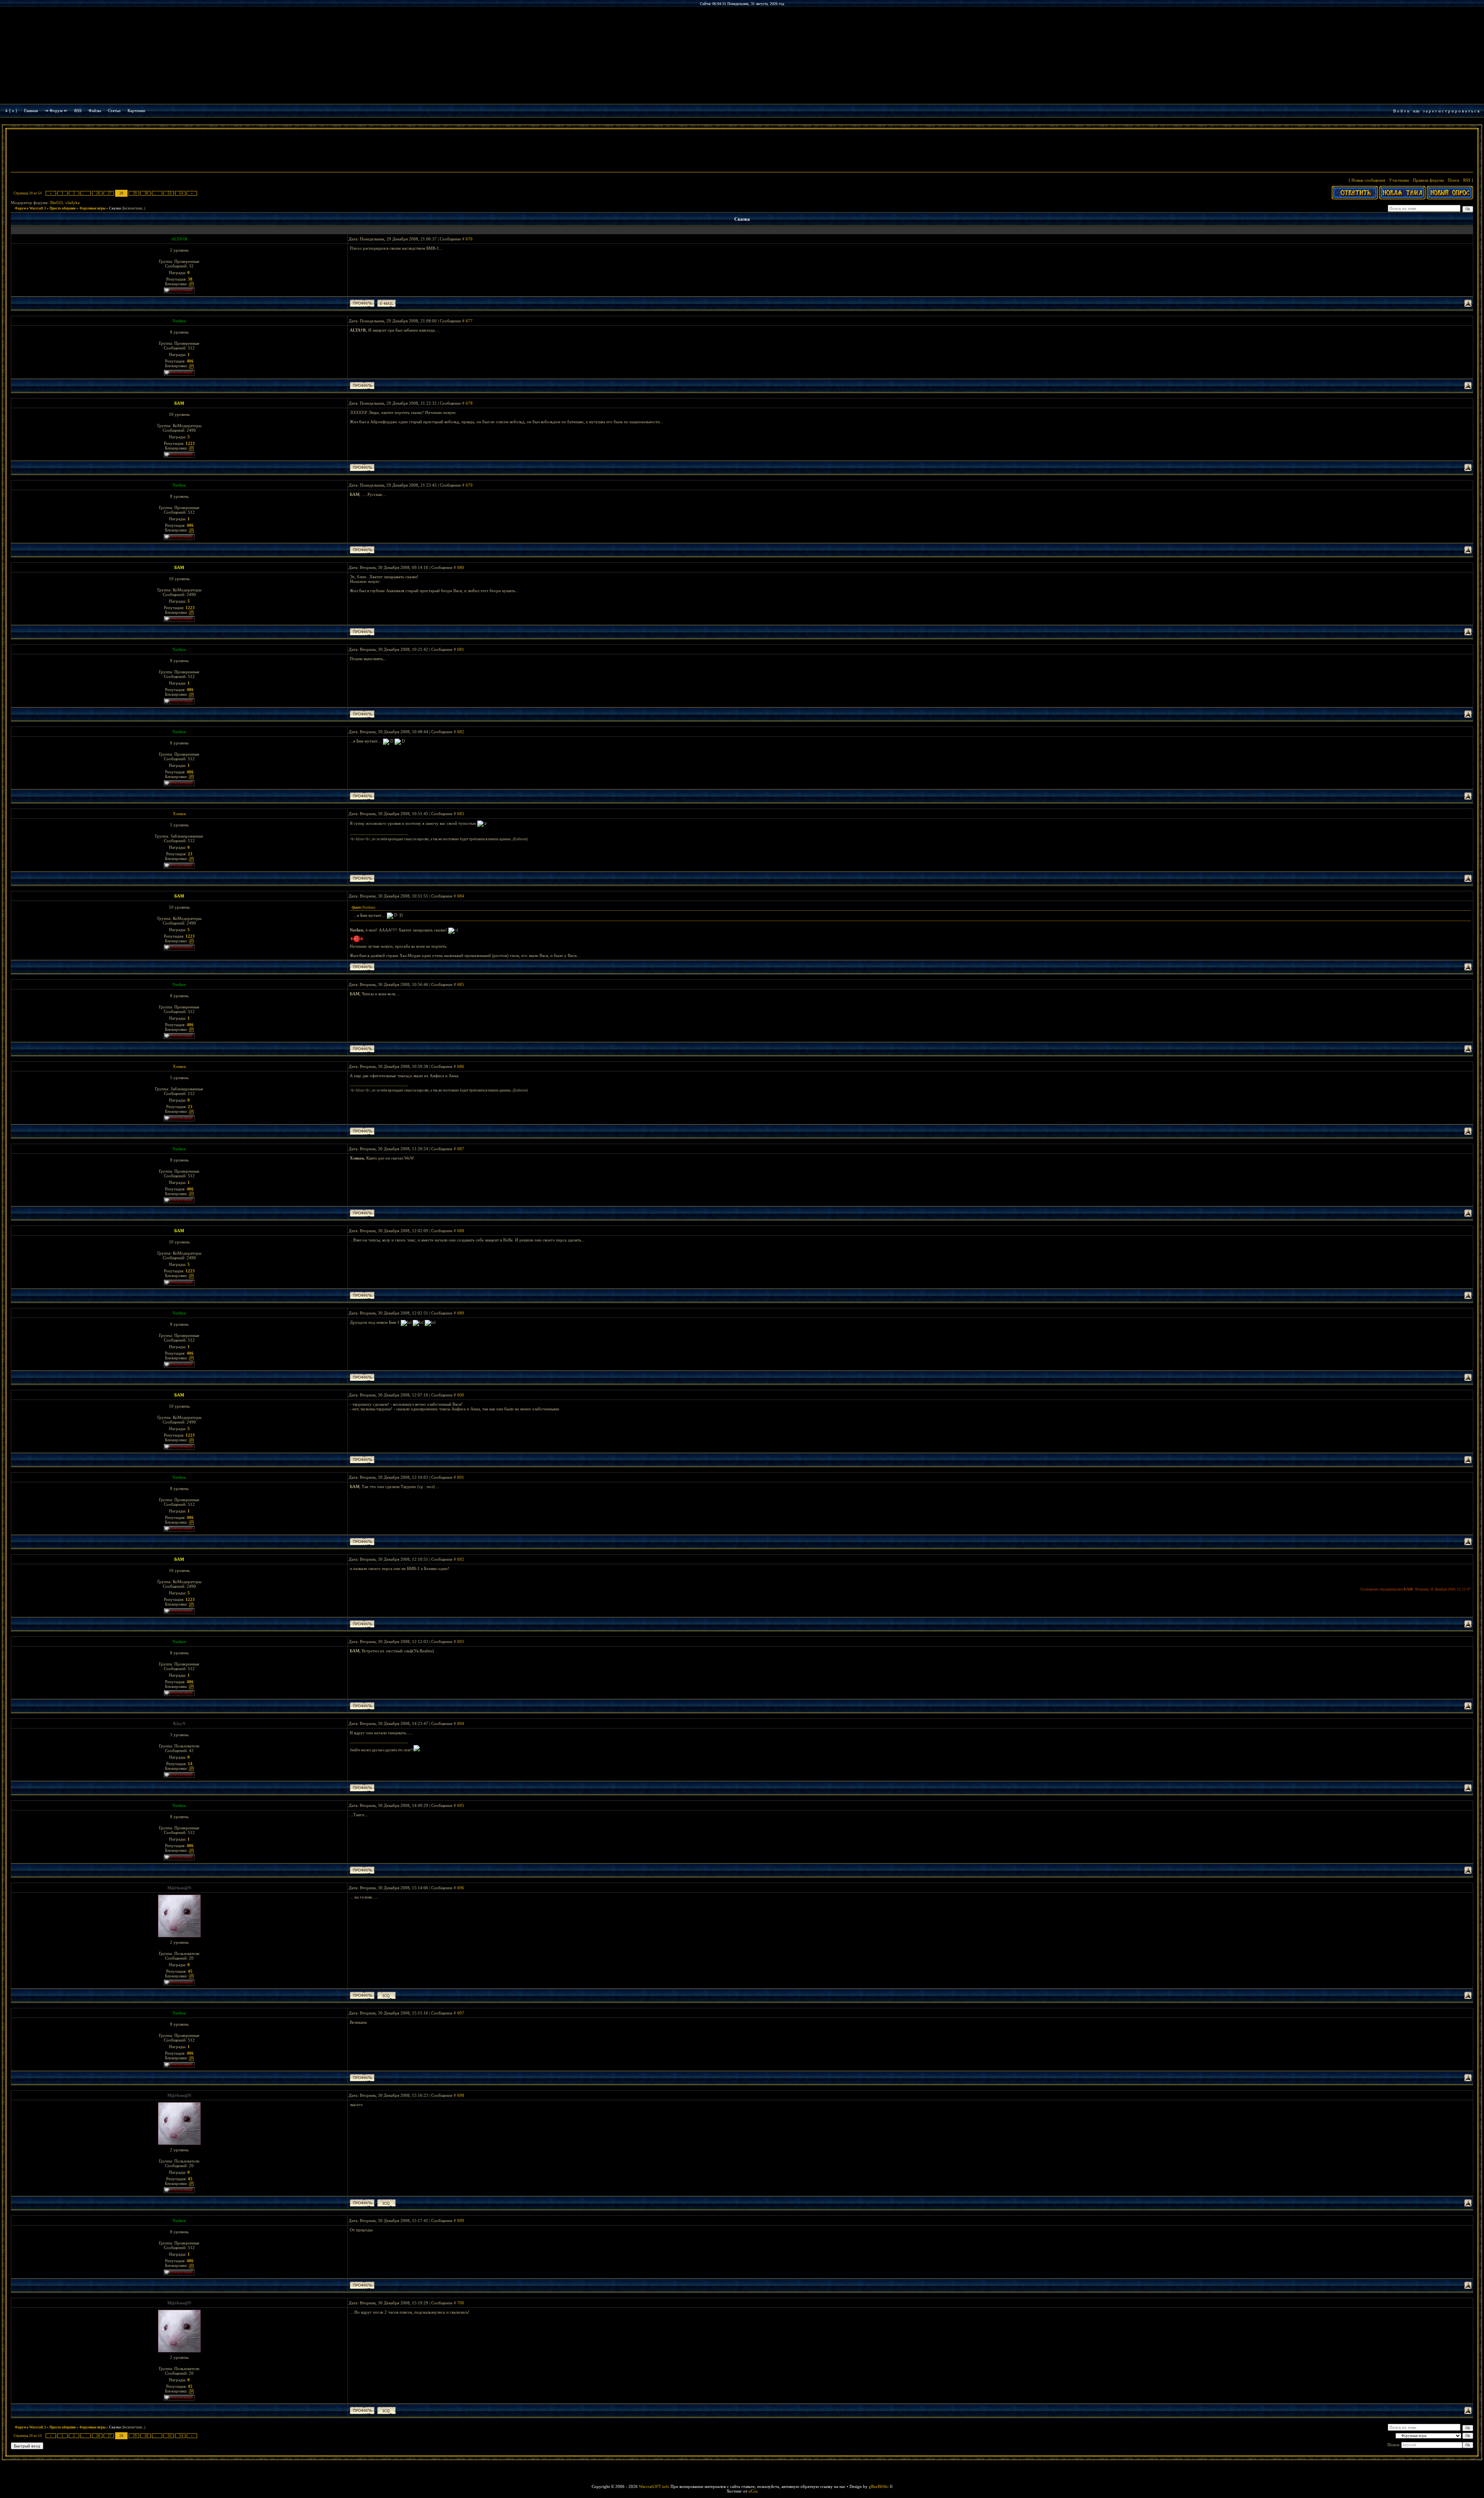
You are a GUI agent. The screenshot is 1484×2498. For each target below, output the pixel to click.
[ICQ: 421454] (386, 1995)
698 (461, 2095)
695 (461, 1805)
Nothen (179, 321)
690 (461, 1395)
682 (461, 732)
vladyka (72, 203)
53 (170, 193)
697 (461, 2013)
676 (469, 239)
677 (469, 321)
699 (461, 2220)
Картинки (136, 111)
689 (461, 1313)
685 (461, 984)
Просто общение (63, 208)
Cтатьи (114, 111)
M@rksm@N (179, 1888)
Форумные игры (92, 208)
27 (110, 193)
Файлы (95, 111)
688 (461, 1231)
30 (146, 193)
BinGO (56, 203)
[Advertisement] (742, 152)
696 (461, 1888)
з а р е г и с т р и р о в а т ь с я (1451, 111)
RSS (78, 111)
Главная (31, 111)
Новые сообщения (1368, 180)
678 (469, 403)
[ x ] (13, 111)
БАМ (179, 403)
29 (135, 193)
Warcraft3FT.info (654, 2486)
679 (469, 485)
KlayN (179, 1723)
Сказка (115, 208)
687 (461, 1149)
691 (461, 1477)
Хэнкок (179, 814)
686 (461, 1066)
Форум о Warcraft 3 (30, 208)
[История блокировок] (191, 284)
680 (461, 567)
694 (461, 1723)
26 (98, 193)
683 (461, 814)
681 (461, 649)
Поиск (1453, 180)
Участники (1399, 180)
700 (461, 2303)
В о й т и (1401, 111)
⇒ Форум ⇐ (56, 111)
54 (181, 193)
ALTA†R (179, 239)
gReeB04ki (879, 2486)
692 (461, 1559)
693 (461, 1641)
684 (461, 896)
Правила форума (1428, 180)
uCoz (753, 2491)
